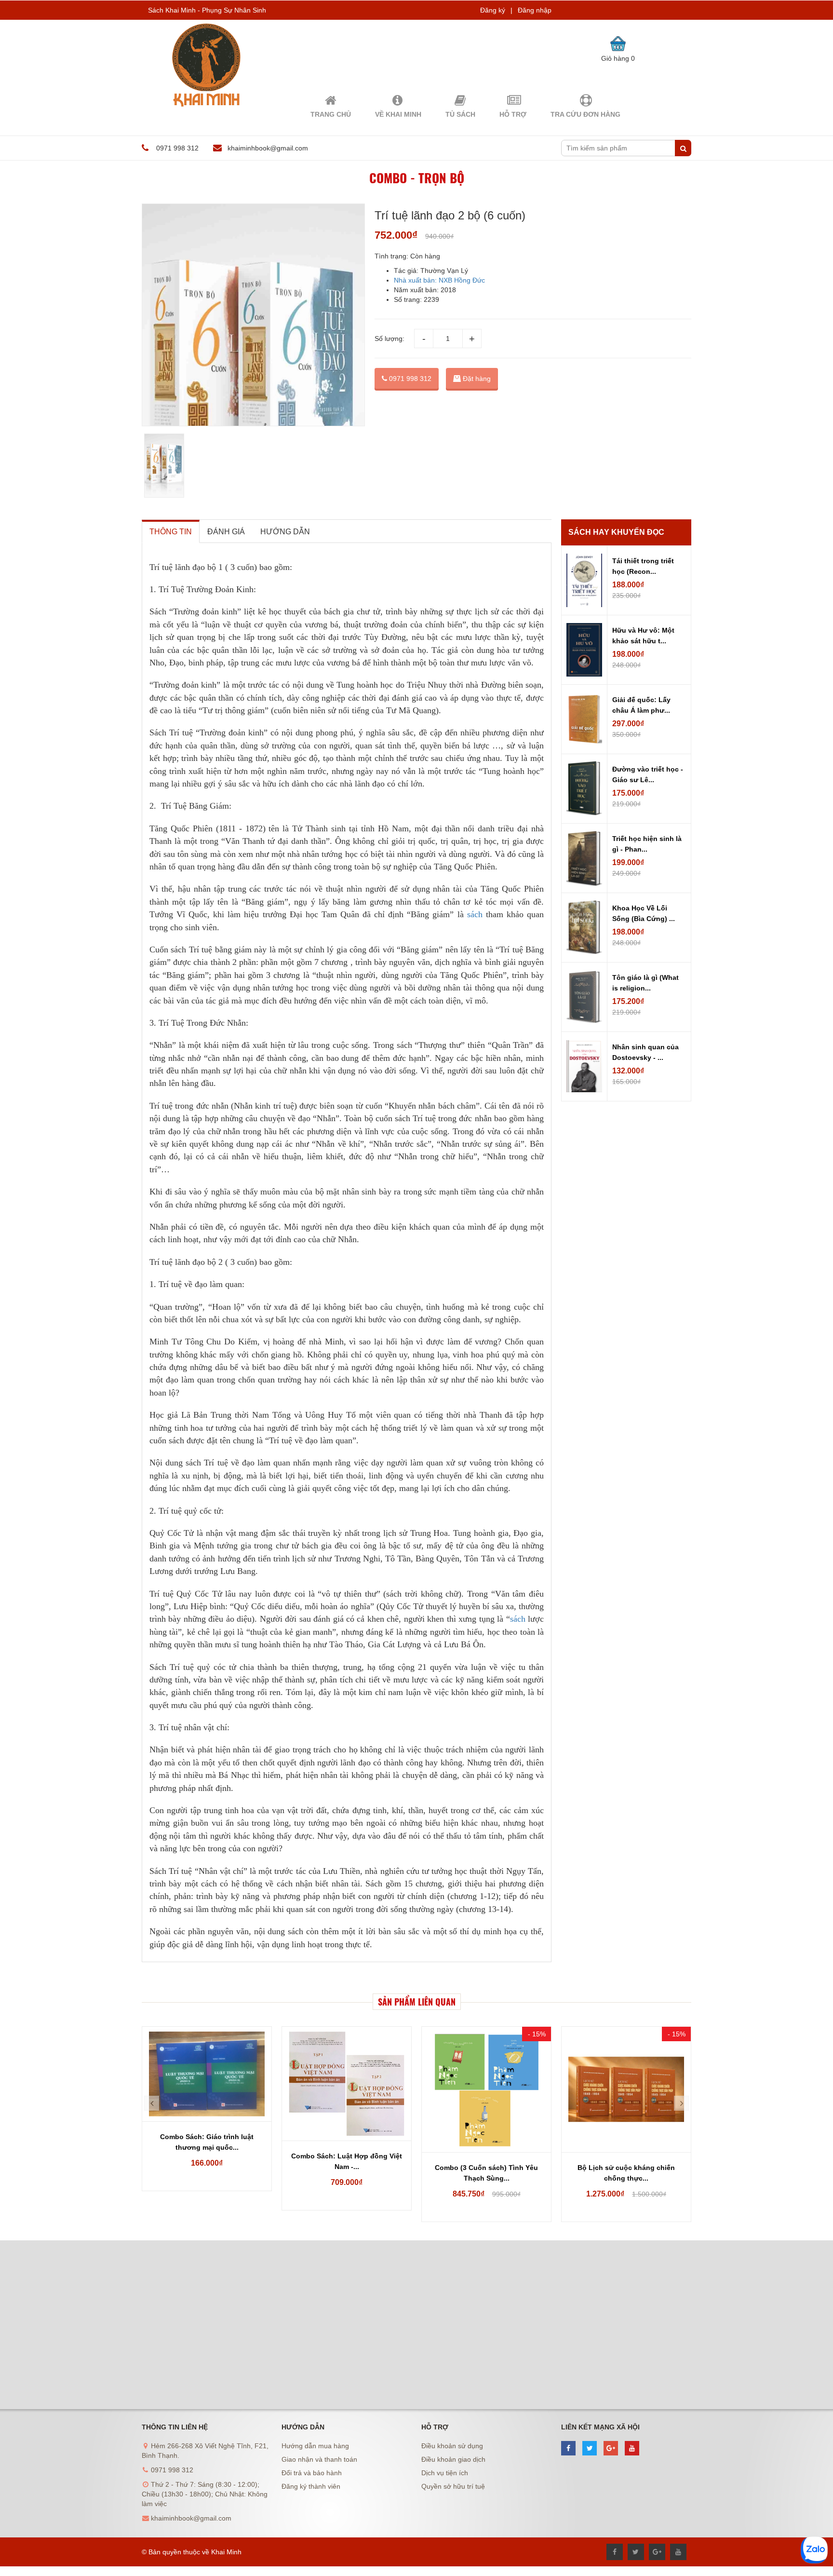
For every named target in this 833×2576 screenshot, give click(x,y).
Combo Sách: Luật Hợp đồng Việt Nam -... (347, 2161)
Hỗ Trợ (513, 114)
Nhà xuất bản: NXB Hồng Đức (439, 280)
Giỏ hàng (618, 58)
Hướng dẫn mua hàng (315, 2446)
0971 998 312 (409, 379)
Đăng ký (493, 10)
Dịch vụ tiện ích (445, 2473)
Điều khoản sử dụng (452, 2446)
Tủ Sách (460, 114)
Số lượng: (390, 339)
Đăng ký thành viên (311, 2486)
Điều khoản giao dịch (453, 2459)
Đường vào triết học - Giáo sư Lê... (648, 774)
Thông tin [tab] (171, 532)
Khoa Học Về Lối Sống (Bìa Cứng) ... (644, 913)
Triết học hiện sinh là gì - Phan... (647, 844)
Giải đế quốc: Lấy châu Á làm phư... (641, 705)
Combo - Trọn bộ (417, 178)
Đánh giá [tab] (226, 532)
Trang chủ (331, 114)
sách (475, 914)
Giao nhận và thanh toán (319, 2459)
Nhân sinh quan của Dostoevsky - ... (645, 1052)
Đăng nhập (535, 10)
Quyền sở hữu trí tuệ (453, 2486)
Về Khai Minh (398, 114)
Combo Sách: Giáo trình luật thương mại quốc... (207, 2142)
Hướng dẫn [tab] (285, 532)
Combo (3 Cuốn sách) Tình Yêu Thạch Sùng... (486, 2173)
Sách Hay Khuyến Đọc (616, 532)
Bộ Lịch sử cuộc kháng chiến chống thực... (626, 2173)
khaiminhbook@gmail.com (268, 148)
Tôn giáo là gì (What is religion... (645, 983)
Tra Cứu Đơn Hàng (585, 114)
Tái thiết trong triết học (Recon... (643, 566)
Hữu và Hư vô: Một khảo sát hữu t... (643, 636)
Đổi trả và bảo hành (312, 2473)
